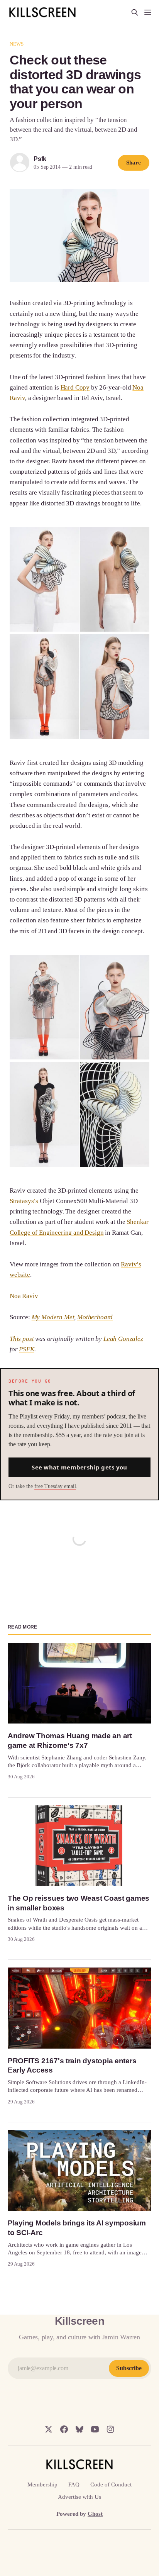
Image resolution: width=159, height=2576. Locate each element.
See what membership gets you (79, 1467)
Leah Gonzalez (123, 1339)
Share (134, 163)
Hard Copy (75, 387)
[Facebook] (64, 2429)
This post (22, 1339)
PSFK (26, 1349)
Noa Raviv (24, 1296)
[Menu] (148, 12)
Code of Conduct (111, 2484)
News (17, 44)
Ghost (95, 2514)
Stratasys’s (24, 1201)
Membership (42, 2484)
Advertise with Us (79, 2497)
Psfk (40, 159)
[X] (49, 2429)
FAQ (74, 2484)
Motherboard (95, 1317)
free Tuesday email (55, 1486)
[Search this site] (135, 12)
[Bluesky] (79, 2429)
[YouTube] (95, 2429)
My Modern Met (53, 1317)
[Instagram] (110, 2429)
